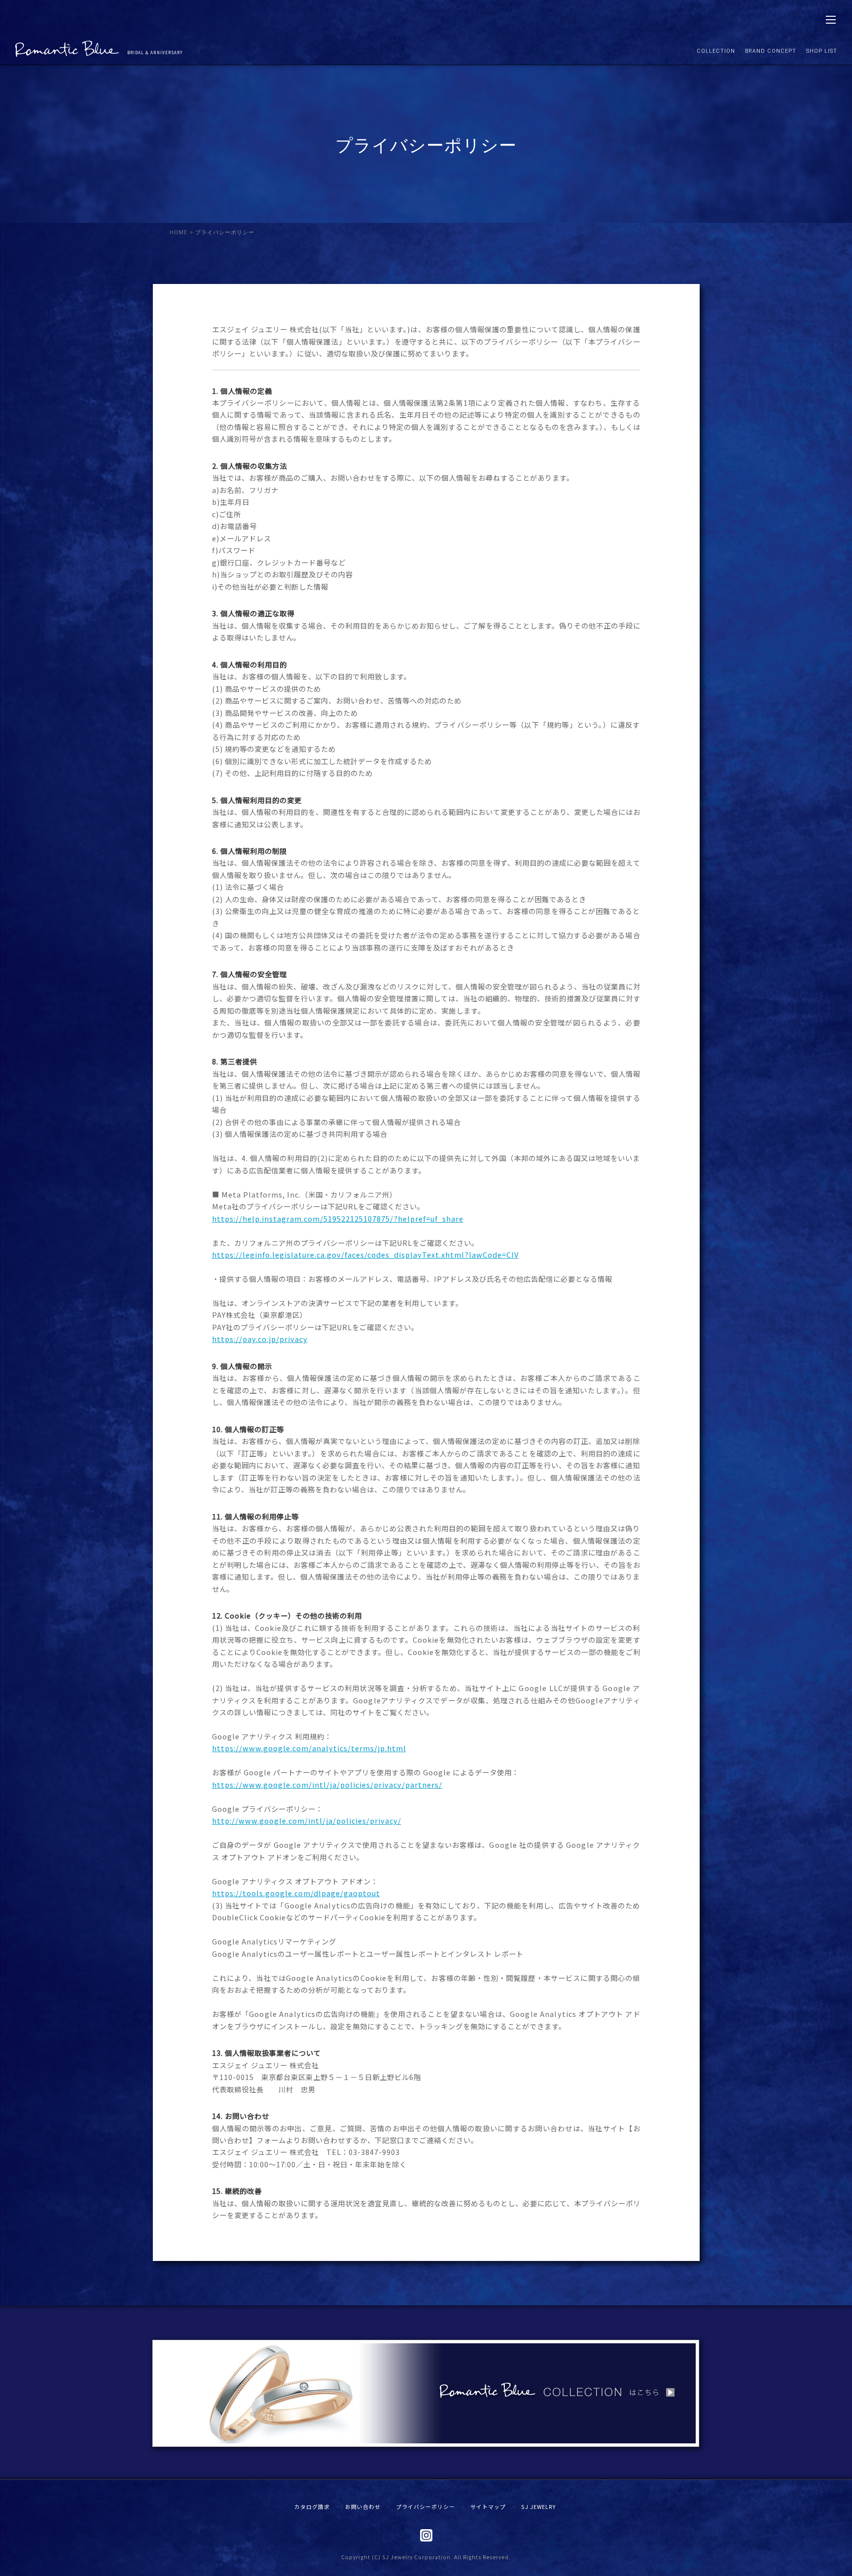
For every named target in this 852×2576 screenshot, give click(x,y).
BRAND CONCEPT (771, 51)
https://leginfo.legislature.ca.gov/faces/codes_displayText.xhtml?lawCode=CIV (365, 1254)
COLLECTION (716, 51)
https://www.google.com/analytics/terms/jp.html (309, 1748)
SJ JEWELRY (538, 2506)
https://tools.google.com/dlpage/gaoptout (296, 1893)
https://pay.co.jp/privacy (260, 1339)
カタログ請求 (312, 2506)
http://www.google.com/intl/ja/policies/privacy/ (307, 1820)
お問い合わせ (363, 2506)
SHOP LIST (822, 51)
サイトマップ (488, 2506)
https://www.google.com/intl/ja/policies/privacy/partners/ (327, 1784)
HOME (179, 232)
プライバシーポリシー (426, 2506)
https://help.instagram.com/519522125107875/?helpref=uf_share (338, 1218)
